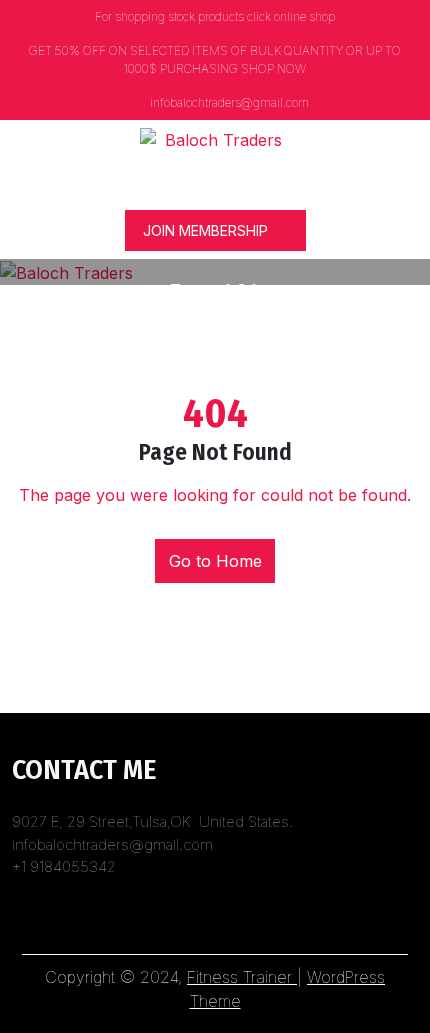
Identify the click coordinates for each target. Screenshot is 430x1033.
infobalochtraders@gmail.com (228, 102)
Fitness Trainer (242, 977)
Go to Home (215, 561)
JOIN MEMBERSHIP (205, 230)
